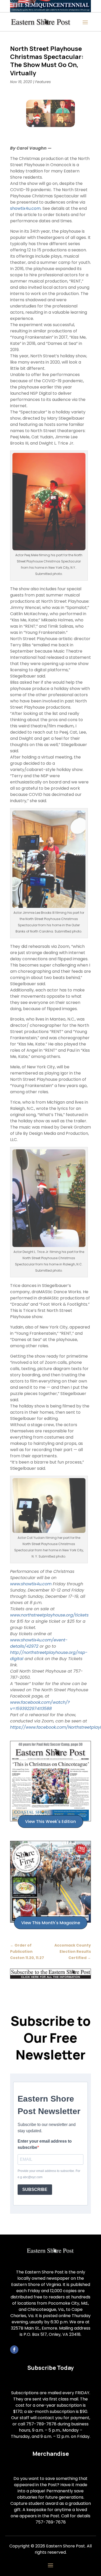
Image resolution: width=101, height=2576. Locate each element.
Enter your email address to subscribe (45, 2144)
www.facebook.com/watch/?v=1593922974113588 (40, 1705)
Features (43, 82)
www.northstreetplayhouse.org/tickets (49, 1615)
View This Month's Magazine (51, 1923)
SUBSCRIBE (35, 2189)
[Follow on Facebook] (14, 2350)
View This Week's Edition (51, 1822)
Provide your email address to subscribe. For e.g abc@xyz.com (49, 2174)
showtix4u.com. (26, 208)
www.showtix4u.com (31, 1584)
